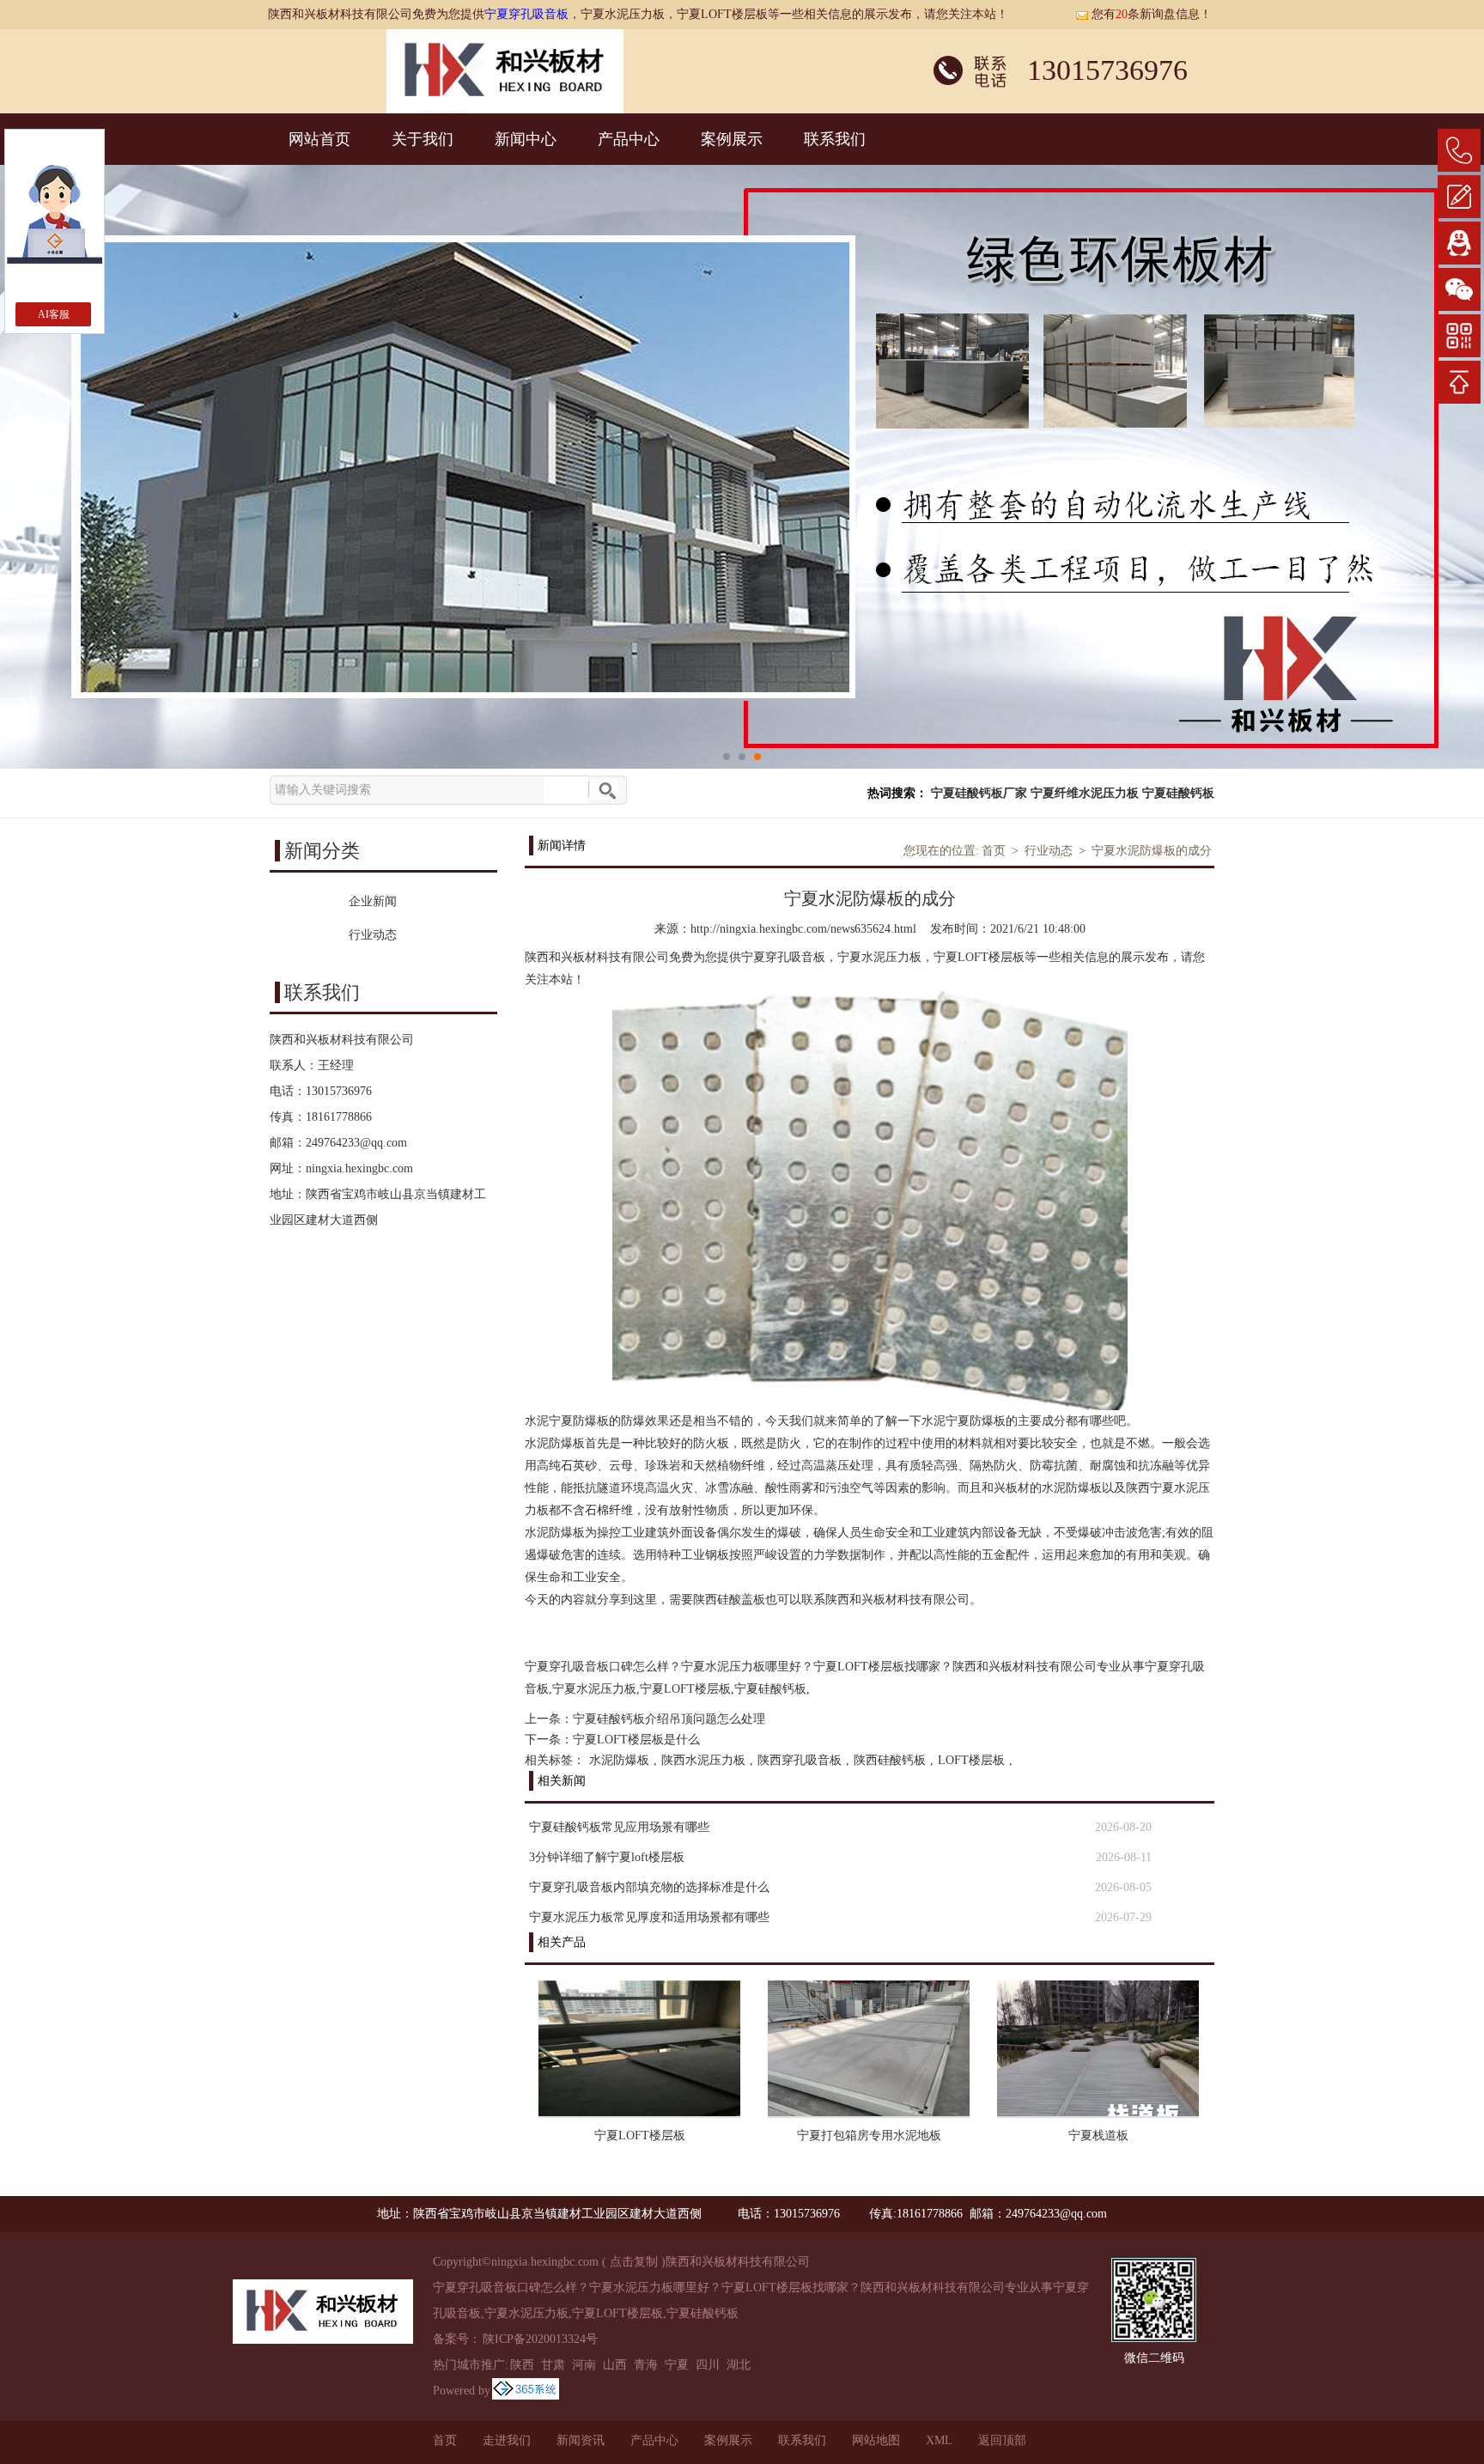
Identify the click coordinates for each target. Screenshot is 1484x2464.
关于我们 (423, 139)
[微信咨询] (1459, 289)
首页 (994, 851)
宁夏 (677, 2365)
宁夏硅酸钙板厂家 (979, 793)
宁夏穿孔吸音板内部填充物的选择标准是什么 (649, 1887)
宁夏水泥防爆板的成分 (1152, 851)
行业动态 (1049, 851)
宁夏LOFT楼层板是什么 (636, 1740)
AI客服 (54, 314)
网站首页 (319, 139)
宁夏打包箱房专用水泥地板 (869, 2135)
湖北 (739, 2365)
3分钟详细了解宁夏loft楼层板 (607, 1857)
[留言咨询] (1459, 197)
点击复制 (634, 2262)
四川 (708, 2365)
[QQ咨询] (1459, 243)
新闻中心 (526, 139)
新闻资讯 (581, 2440)
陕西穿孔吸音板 (800, 1760)
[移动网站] (1459, 336)
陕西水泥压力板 (703, 1760)
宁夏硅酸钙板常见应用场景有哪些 (619, 1827)
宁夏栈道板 (1098, 2135)
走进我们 (507, 2440)
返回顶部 (1002, 2440)
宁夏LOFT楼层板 (640, 2135)
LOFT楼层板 (971, 1760)
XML (939, 2440)
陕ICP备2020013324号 (540, 2339)
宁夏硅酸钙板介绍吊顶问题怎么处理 (669, 1719)
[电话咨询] (1459, 150)
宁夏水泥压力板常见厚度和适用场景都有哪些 (649, 1917)
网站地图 (876, 2440)
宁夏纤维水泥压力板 (1085, 793)
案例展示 (732, 139)
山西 (615, 2365)
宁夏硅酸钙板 (1178, 793)
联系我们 (835, 139)
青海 (646, 2365)
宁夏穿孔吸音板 (526, 14)
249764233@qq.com (356, 1143)
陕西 (522, 2365)
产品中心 (629, 139)
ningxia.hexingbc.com (359, 1168)
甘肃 (553, 2365)
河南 (584, 2365)
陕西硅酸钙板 (890, 1760)
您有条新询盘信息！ (1152, 14)
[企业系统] (526, 2391)
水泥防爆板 (619, 1760)
